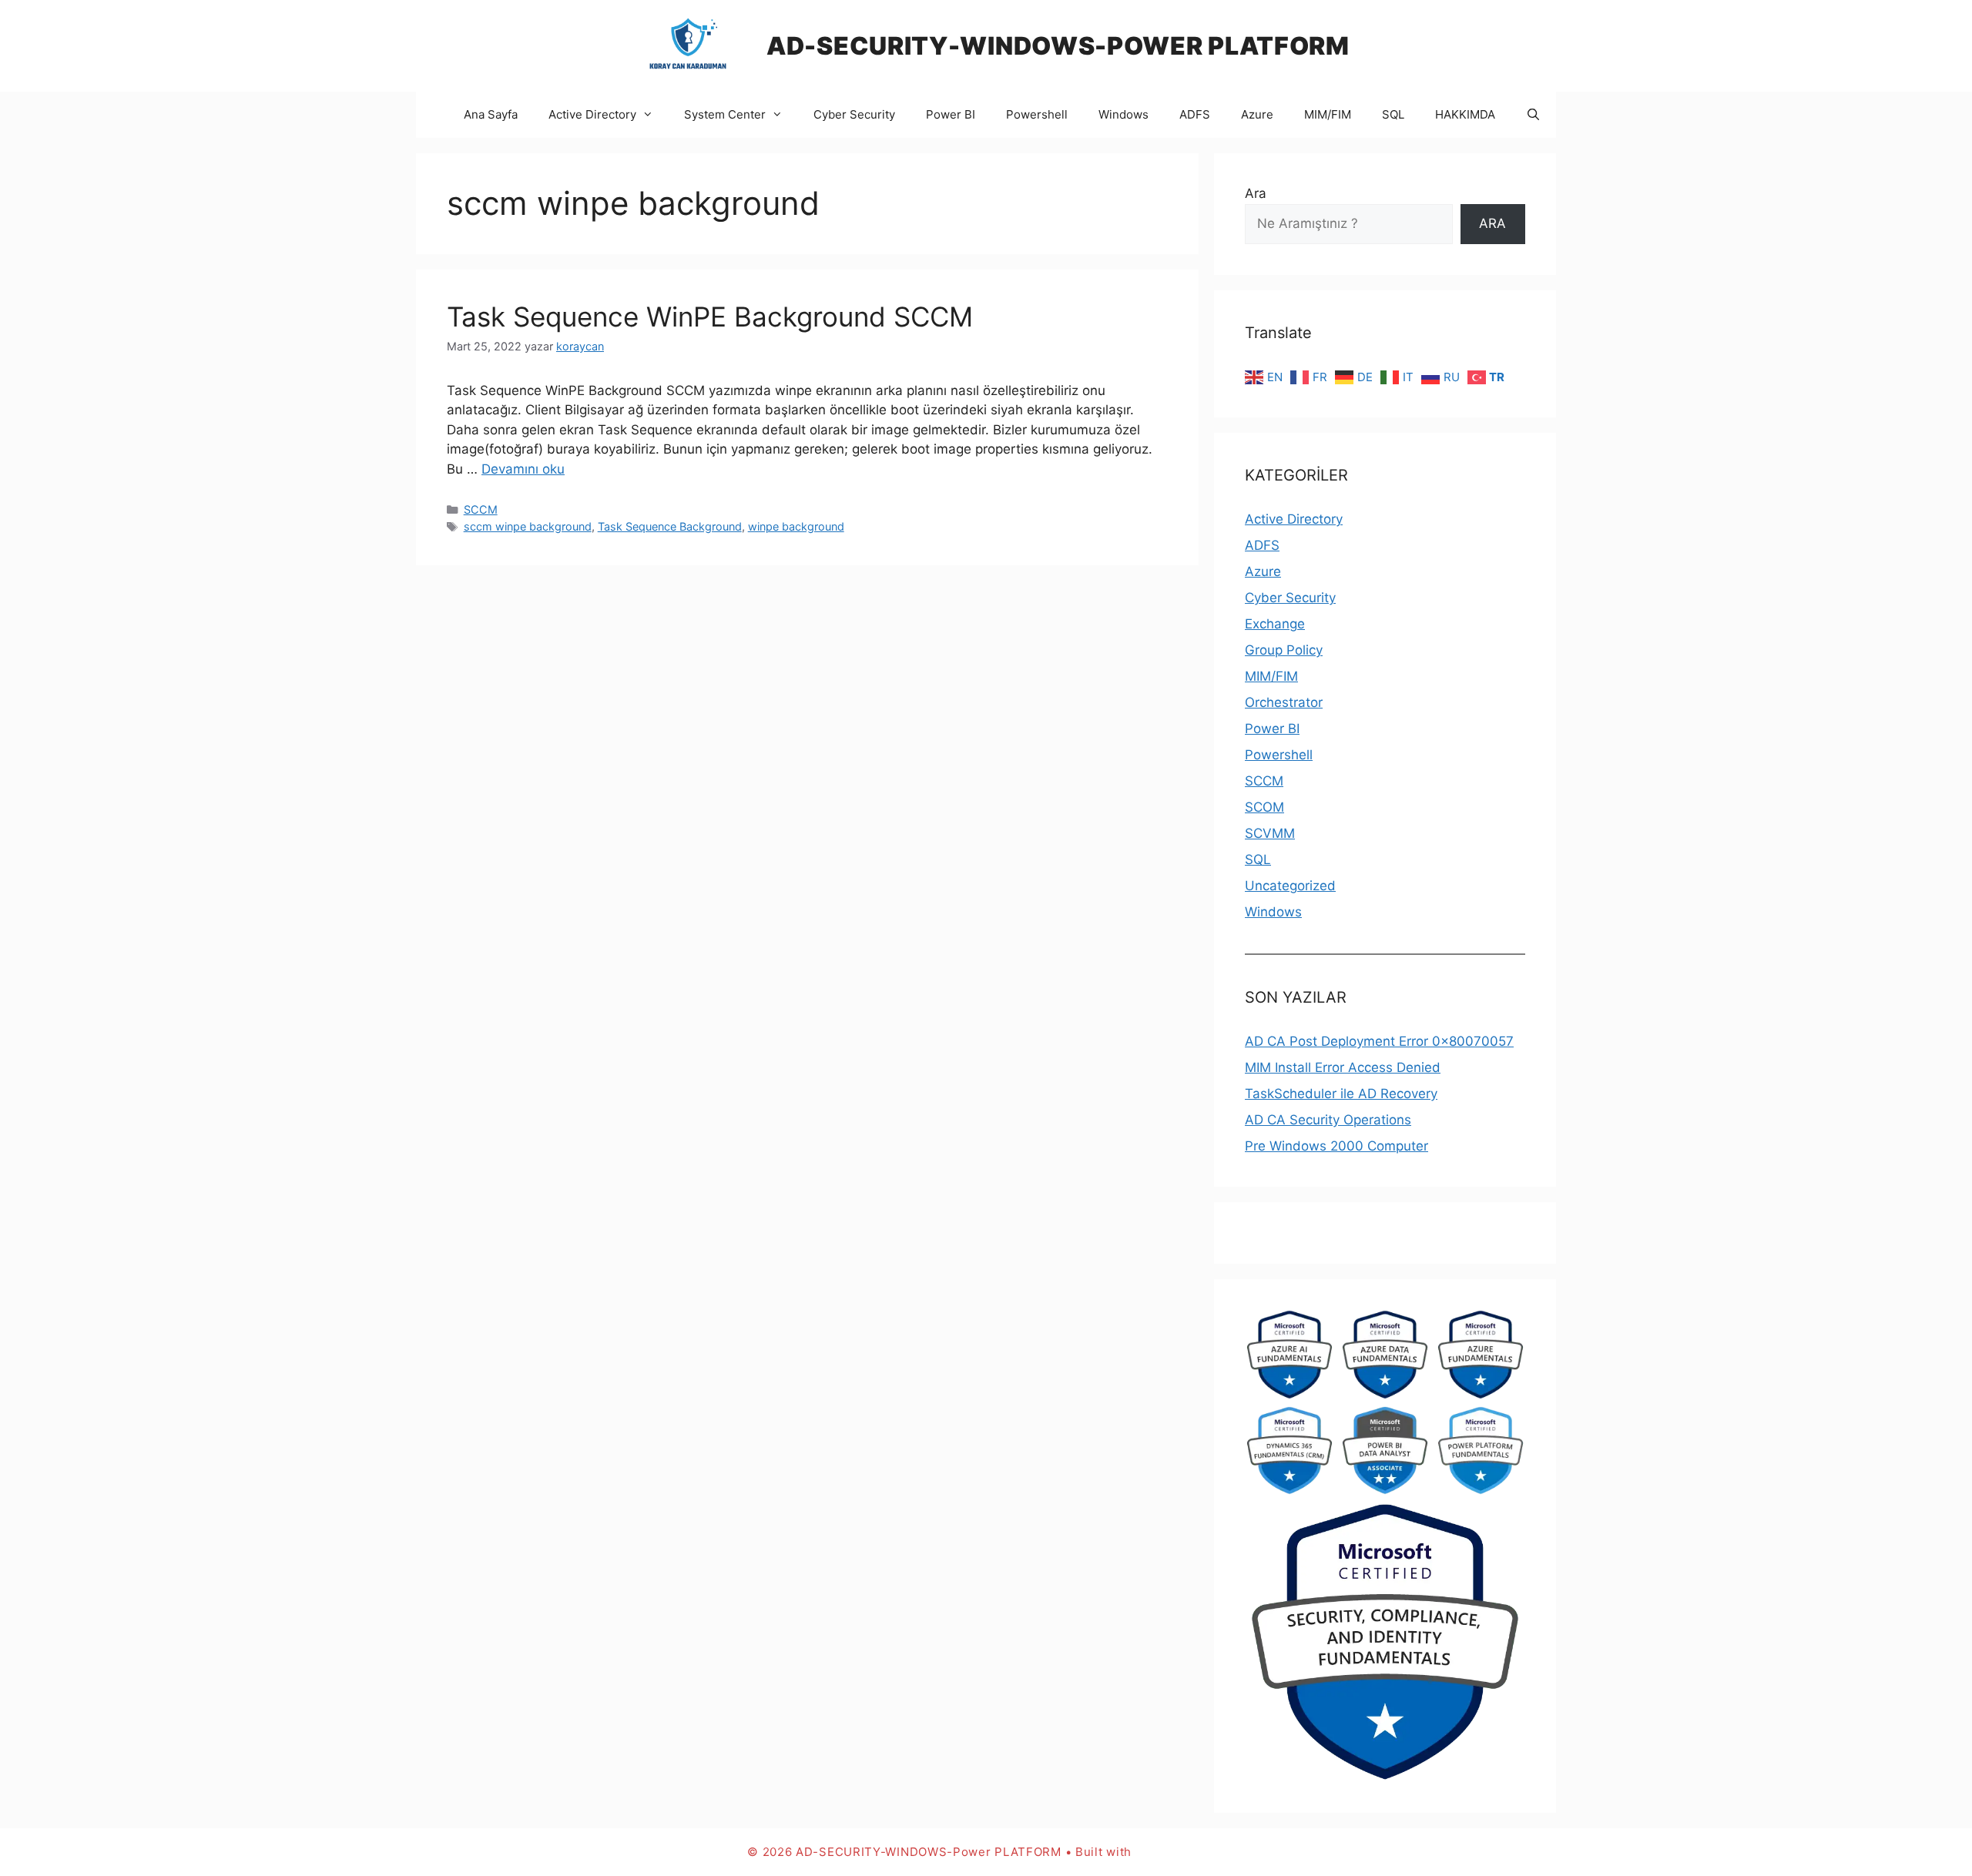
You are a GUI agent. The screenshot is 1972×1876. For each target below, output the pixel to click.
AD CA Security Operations (1328, 1120)
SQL (1393, 114)
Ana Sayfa (491, 114)
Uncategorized (1290, 886)
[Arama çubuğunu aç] (1533, 115)
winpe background (796, 526)
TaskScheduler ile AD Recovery (1341, 1094)
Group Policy (1284, 650)
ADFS (1195, 114)
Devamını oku (523, 469)
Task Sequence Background (670, 526)
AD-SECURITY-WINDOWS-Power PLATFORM (1058, 46)
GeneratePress (1180, 1852)
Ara (1256, 193)
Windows (1124, 114)
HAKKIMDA (1465, 114)
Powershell (1037, 114)
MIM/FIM (1328, 114)
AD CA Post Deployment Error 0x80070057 (1379, 1041)
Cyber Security (854, 114)
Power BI (951, 114)
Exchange (1275, 624)
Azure (1257, 114)
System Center (725, 114)
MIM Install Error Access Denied (1343, 1067)
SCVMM (1270, 833)
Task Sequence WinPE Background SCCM (710, 317)
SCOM (1264, 807)
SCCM (481, 509)
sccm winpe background (528, 526)
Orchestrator (1284, 702)
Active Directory (592, 114)
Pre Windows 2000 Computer (1336, 1146)
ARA (1492, 223)
